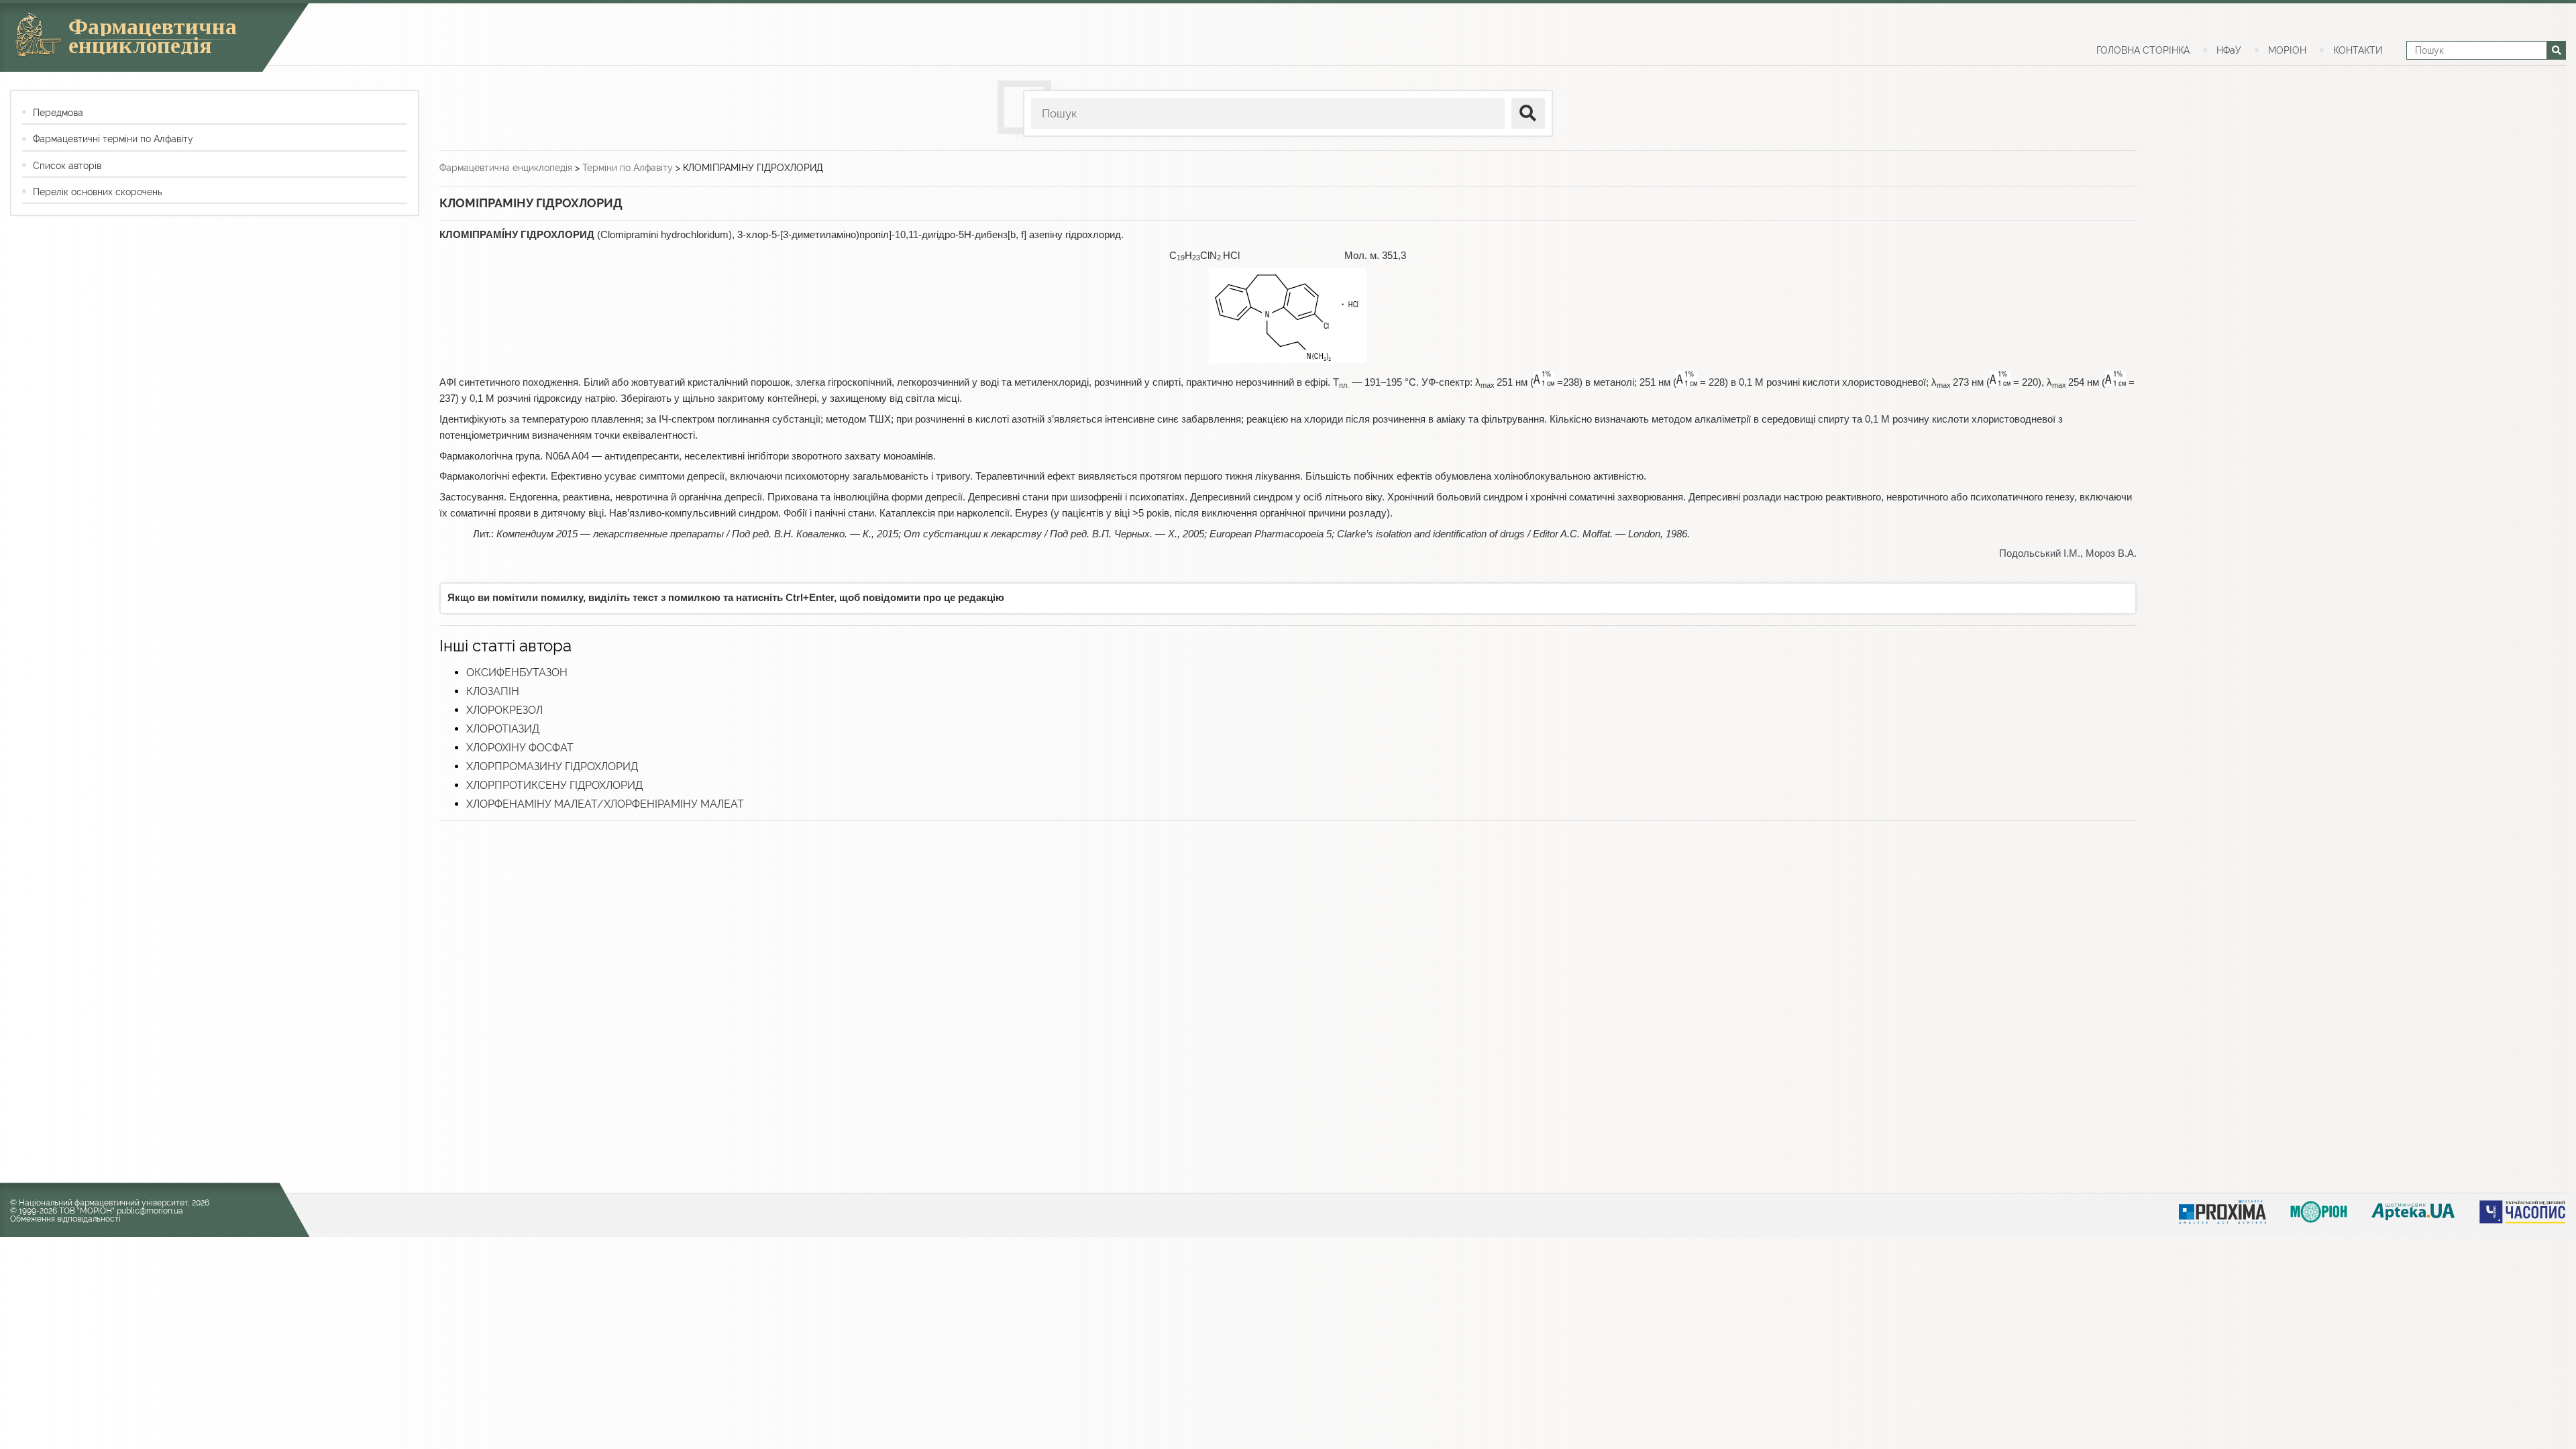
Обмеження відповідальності (65, 1219)
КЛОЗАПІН (493, 691)
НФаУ (2229, 50)
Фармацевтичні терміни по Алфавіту (113, 139)
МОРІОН (2287, 50)
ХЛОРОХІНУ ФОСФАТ (520, 748)
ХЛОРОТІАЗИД (503, 729)
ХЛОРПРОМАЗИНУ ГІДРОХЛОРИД (552, 766)
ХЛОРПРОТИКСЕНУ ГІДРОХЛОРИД (554, 785)
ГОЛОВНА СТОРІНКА (2143, 50)
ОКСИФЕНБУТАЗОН (517, 673)
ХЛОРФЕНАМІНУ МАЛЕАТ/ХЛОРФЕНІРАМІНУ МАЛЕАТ (605, 804)
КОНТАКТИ (2358, 50)
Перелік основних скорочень (97, 192)
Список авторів (67, 166)
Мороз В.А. (2111, 553)
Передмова (58, 113)
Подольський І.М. (2040, 553)
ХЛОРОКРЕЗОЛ (504, 710)
